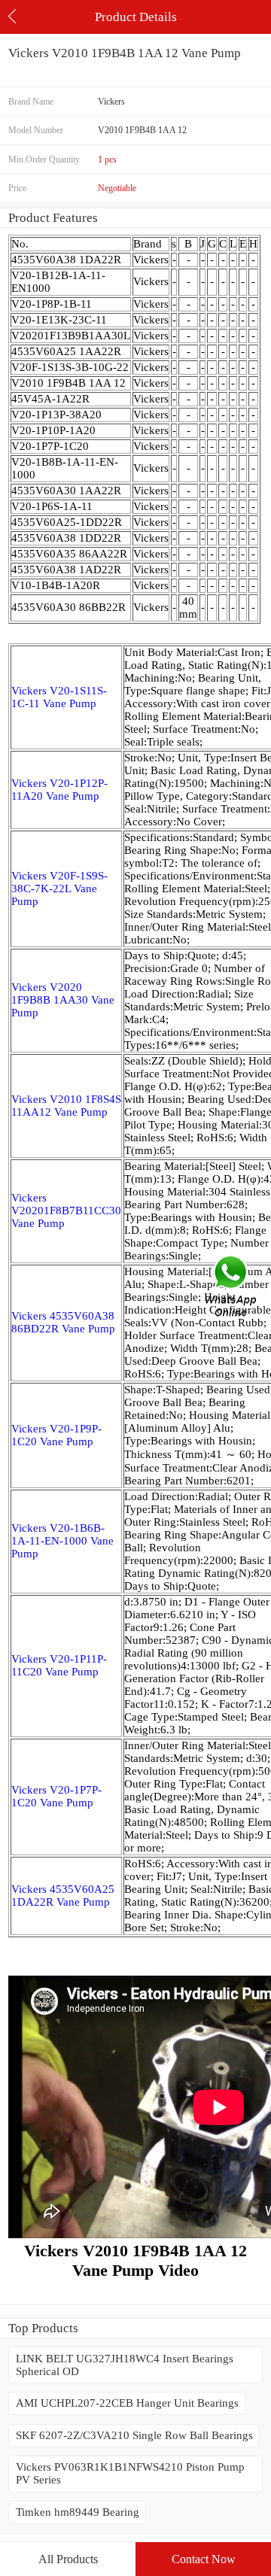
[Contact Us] (232, 1288)
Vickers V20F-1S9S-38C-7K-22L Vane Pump (59, 889)
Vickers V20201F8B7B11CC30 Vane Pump (66, 1211)
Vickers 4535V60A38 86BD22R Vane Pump (63, 1322)
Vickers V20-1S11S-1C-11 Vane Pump (59, 697)
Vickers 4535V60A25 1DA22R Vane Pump (63, 1896)
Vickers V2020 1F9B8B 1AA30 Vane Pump (63, 1000)
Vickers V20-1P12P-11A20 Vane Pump (59, 790)
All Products (68, 2559)
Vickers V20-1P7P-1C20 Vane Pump (56, 1796)
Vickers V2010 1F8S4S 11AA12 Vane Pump (66, 1106)
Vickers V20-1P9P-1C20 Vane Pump (56, 1435)
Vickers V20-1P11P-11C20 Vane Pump (59, 1665)
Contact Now (204, 2559)
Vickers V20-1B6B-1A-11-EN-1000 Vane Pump (62, 1541)
